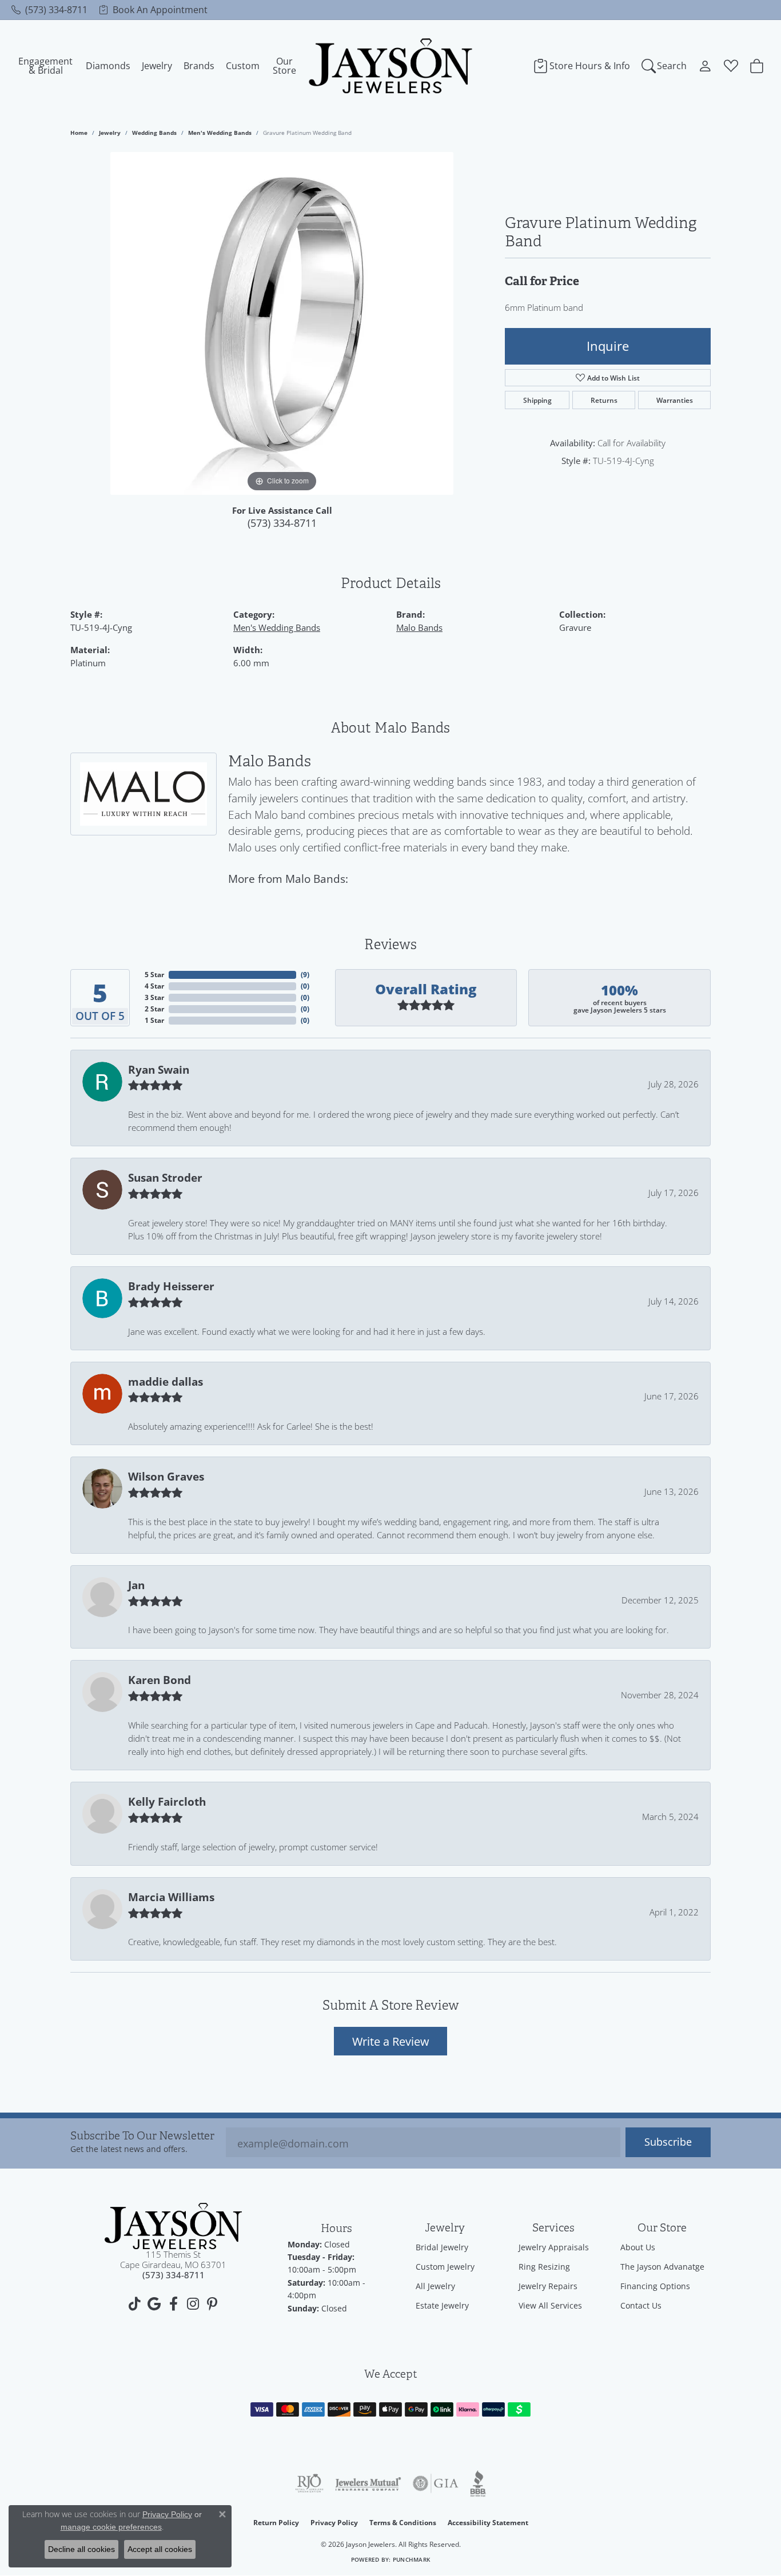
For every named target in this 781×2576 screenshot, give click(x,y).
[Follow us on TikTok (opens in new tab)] (134, 2304)
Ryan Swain (159, 1070)
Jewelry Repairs (548, 2286)
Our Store (284, 66)
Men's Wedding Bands (220, 133)
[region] (282, 323)
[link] (49, 10)
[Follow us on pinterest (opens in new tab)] (212, 2304)
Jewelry (157, 66)
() (305, 975)
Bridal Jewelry (442, 2247)
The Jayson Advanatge (662, 2267)
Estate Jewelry (442, 2305)
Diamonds (108, 66)
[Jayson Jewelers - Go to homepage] (173, 2226)
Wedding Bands (154, 133)
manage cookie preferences (111, 2527)
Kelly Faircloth (167, 1802)
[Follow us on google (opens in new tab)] (154, 2304)
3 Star (154, 997)
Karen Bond (160, 1680)
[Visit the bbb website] (478, 2483)
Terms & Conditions (403, 2523)
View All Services (550, 2305)
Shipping (537, 400)
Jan (136, 1585)
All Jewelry (435, 2286)
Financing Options (655, 2286)
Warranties (675, 400)
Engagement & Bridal (45, 66)
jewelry (110, 133)
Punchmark (411, 2560)
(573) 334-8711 (282, 523)
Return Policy (276, 2523)
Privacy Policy (334, 2523)
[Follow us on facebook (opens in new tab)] (173, 2304)
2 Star (154, 1009)
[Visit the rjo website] (309, 2483)
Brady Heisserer (171, 1286)
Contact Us (641, 2305)
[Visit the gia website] (436, 2483)
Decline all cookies (81, 2549)
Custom (243, 66)
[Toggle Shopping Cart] (757, 66)
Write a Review (391, 2041)
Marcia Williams (171, 1897)
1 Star (154, 1020)
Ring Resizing (544, 2267)
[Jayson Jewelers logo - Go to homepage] (391, 66)
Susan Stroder (165, 1178)
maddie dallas (166, 1382)
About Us (638, 2247)
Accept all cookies (160, 2549)
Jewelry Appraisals (554, 2247)
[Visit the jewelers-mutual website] (368, 2483)
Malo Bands (419, 627)
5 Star (154, 975)
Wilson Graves (166, 1477)
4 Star (154, 986)
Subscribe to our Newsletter (142, 2136)
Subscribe (668, 2142)
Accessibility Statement (488, 2523)
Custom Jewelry (445, 2267)
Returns (604, 400)
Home (79, 133)
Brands (199, 66)
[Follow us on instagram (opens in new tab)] (193, 2304)
